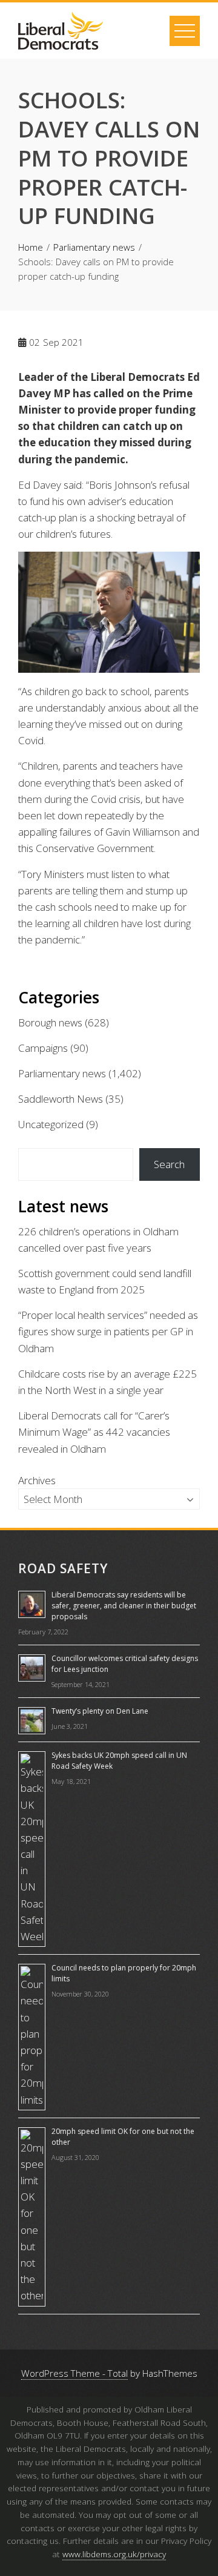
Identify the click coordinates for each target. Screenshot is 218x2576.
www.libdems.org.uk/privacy (114, 2554)
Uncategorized (51, 1124)
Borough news (50, 1022)
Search (169, 1164)
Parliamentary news (62, 1073)
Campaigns (43, 1048)
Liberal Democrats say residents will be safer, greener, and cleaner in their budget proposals (124, 1606)
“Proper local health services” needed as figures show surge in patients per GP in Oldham (108, 1331)
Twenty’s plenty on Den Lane (100, 1711)
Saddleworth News (61, 1099)
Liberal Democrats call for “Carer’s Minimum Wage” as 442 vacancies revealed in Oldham (94, 1432)
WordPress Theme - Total (74, 2373)
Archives (37, 1480)
